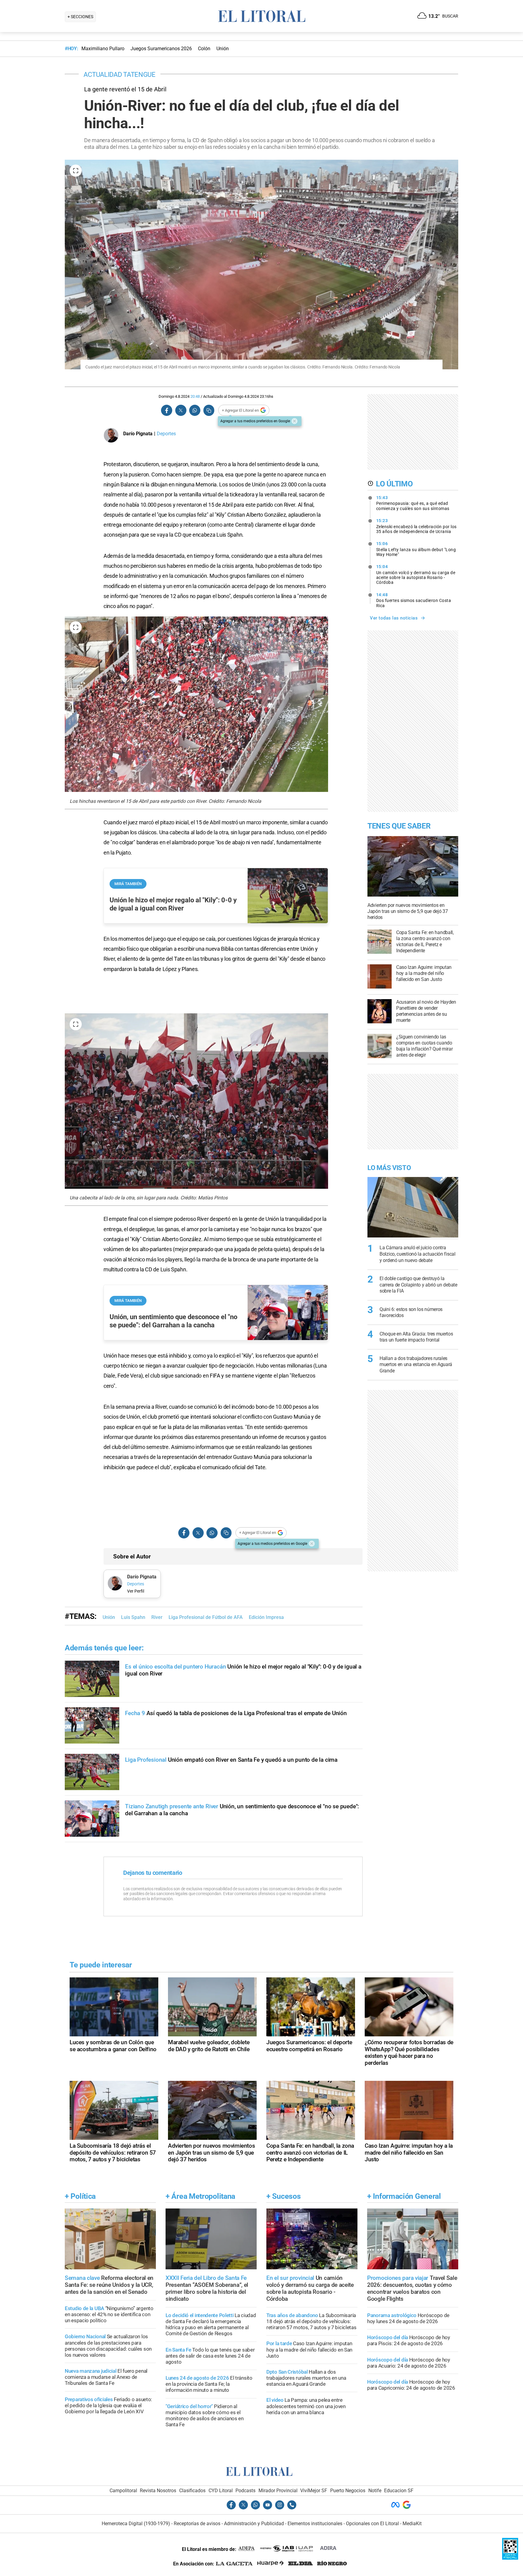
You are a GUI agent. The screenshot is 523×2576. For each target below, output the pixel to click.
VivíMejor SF (314, 2491)
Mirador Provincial (278, 2491)
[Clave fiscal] (510, 2558)
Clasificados (192, 2491)
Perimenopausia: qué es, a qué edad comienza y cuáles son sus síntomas (413, 503)
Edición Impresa (266, 1617)
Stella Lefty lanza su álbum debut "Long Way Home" (416, 549)
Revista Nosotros (158, 2491)
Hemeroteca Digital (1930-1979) (136, 2524)
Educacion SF (399, 2491)
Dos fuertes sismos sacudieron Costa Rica (414, 600)
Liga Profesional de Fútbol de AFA (206, 1617)
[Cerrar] (294, 421)
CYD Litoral (221, 2491)
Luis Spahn (133, 1617)
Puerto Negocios (348, 2491)
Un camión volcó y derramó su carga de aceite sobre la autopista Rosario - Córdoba (416, 574)
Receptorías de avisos (197, 2524)
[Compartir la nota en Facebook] (167, 410)
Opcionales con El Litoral (372, 2524)
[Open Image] (76, 171)
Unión (109, 1617)
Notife (375, 2491)
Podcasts (245, 2491)
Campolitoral (123, 2491)
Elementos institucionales (315, 2524)
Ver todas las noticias (394, 618)
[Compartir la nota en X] (181, 410)
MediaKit (412, 2524)
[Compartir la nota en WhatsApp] (195, 410)
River (157, 1617)
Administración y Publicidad (254, 2524)
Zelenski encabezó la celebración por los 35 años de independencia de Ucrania (416, 526)
